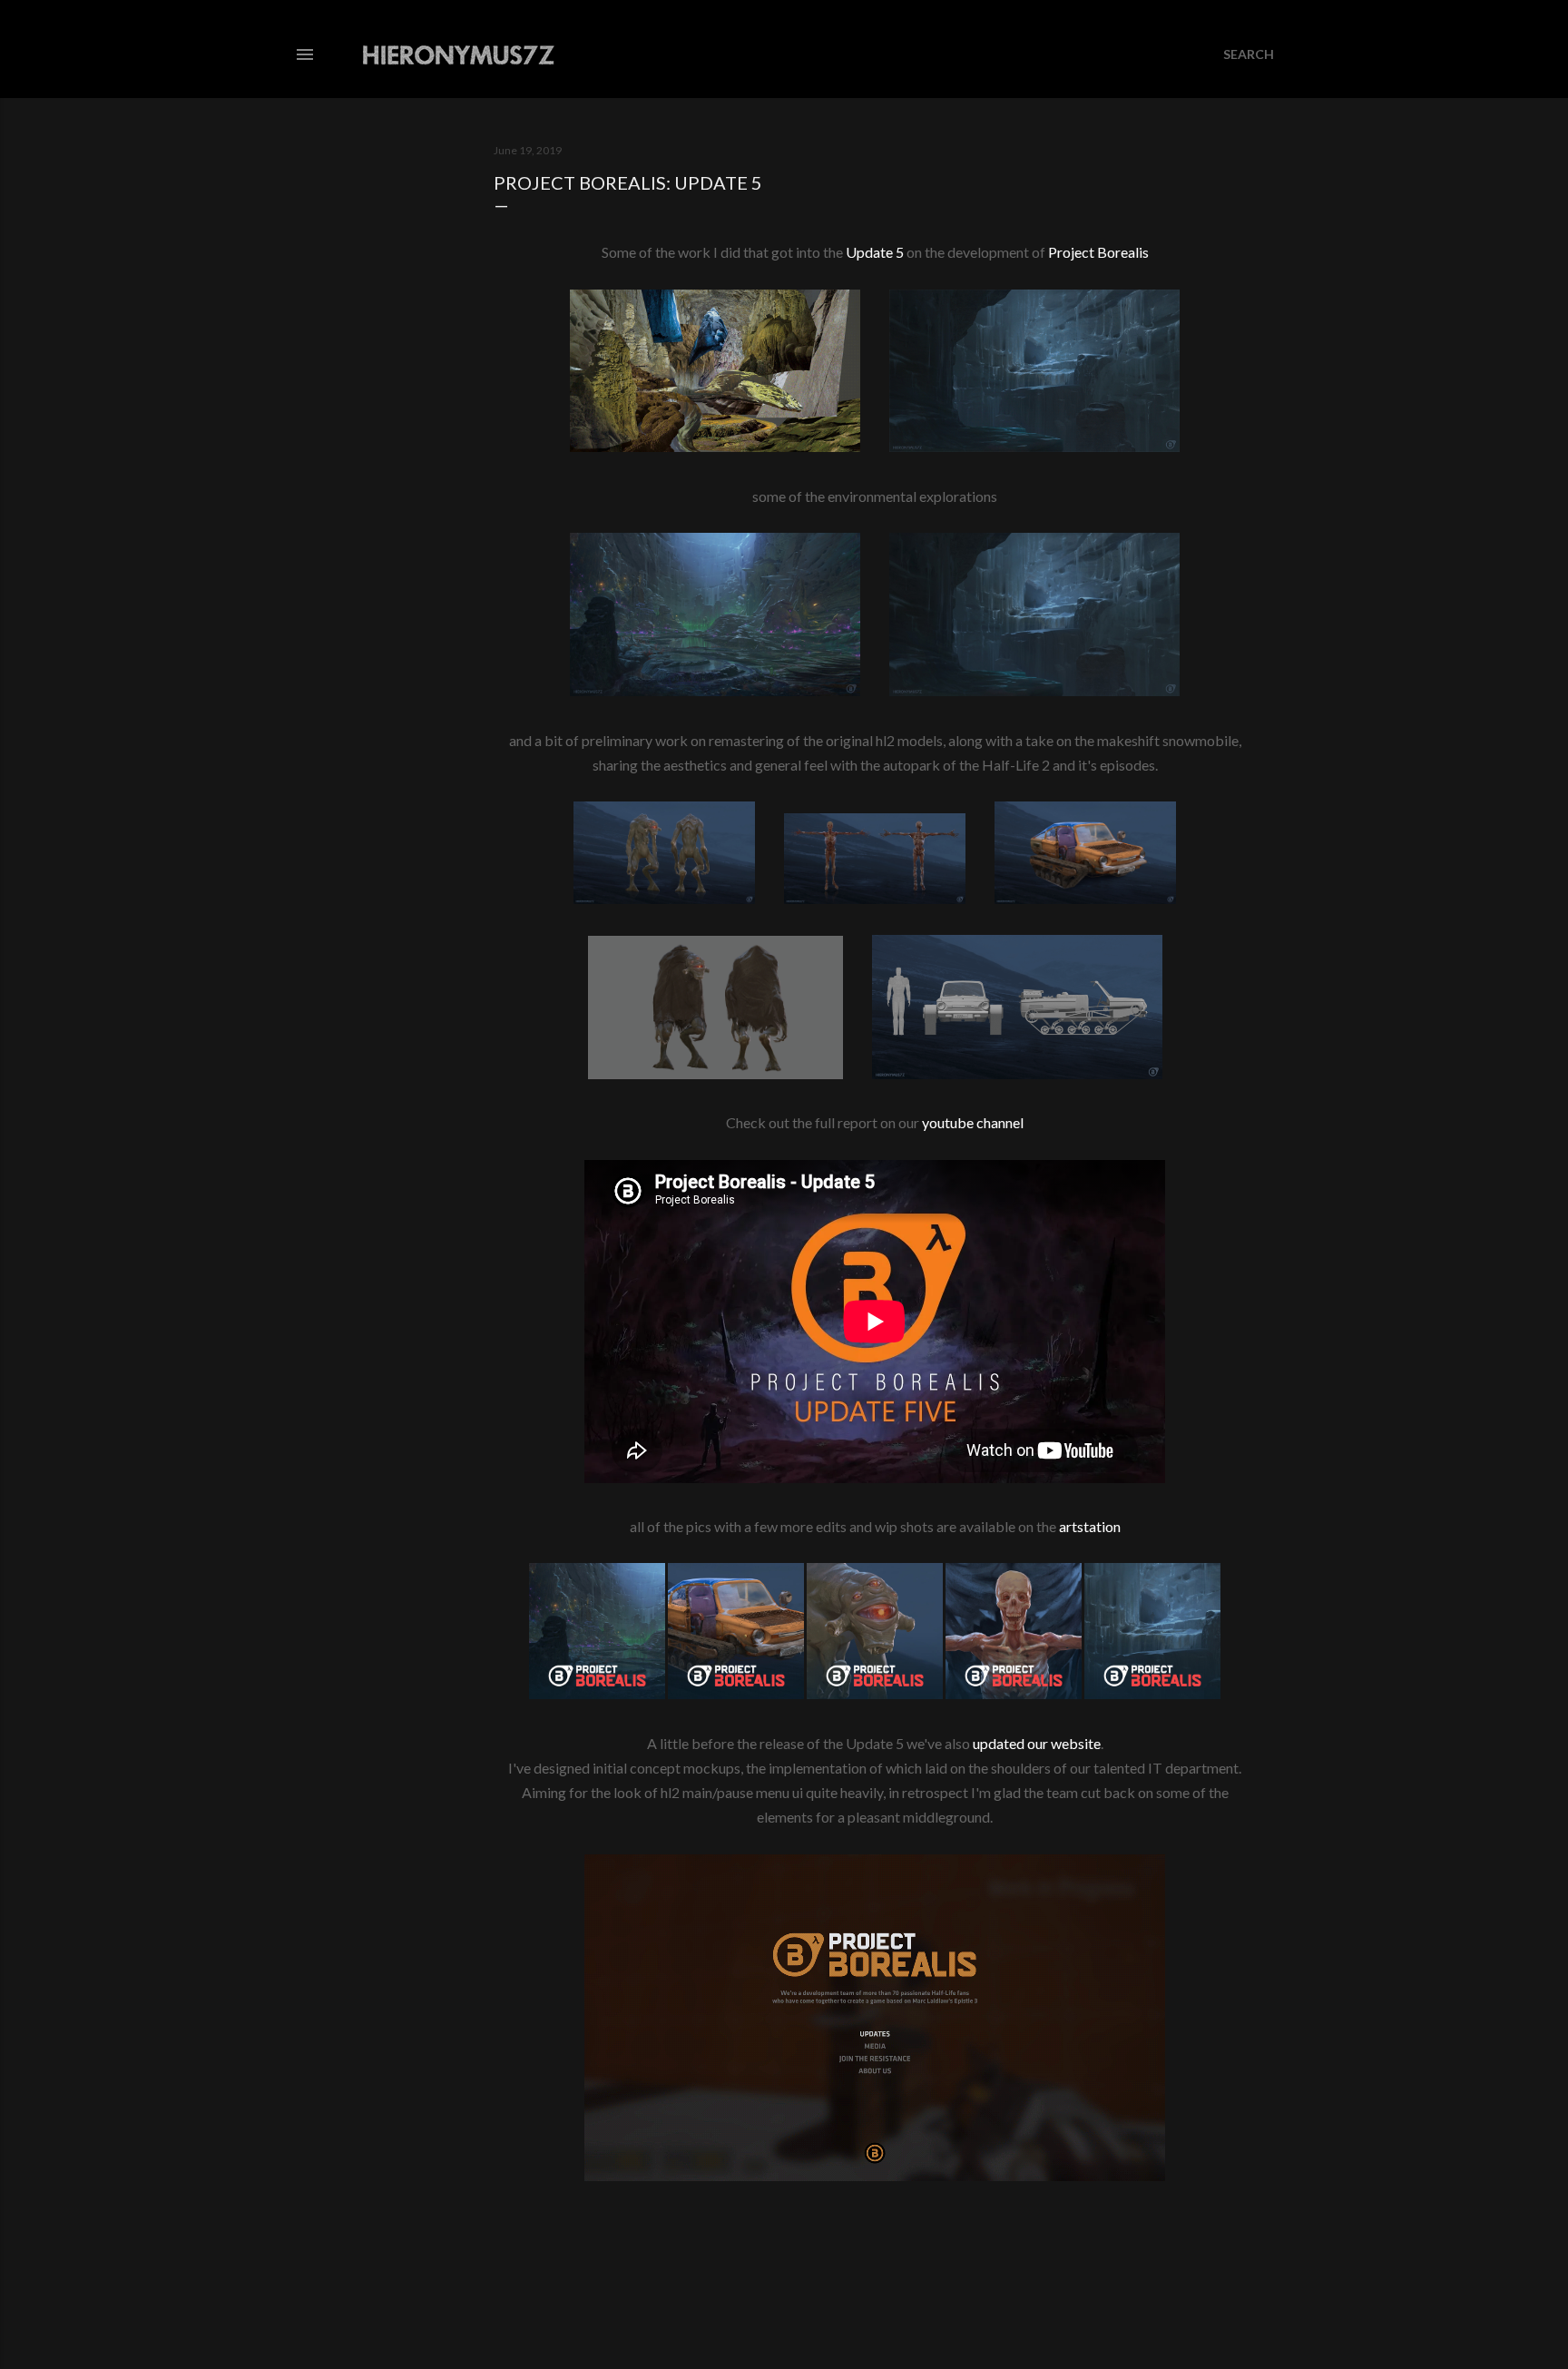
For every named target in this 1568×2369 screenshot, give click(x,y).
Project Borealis (1098, 252)
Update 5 (875, 252)
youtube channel (973, 1122)
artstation (1090, 1526)
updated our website (1037, 1743)
